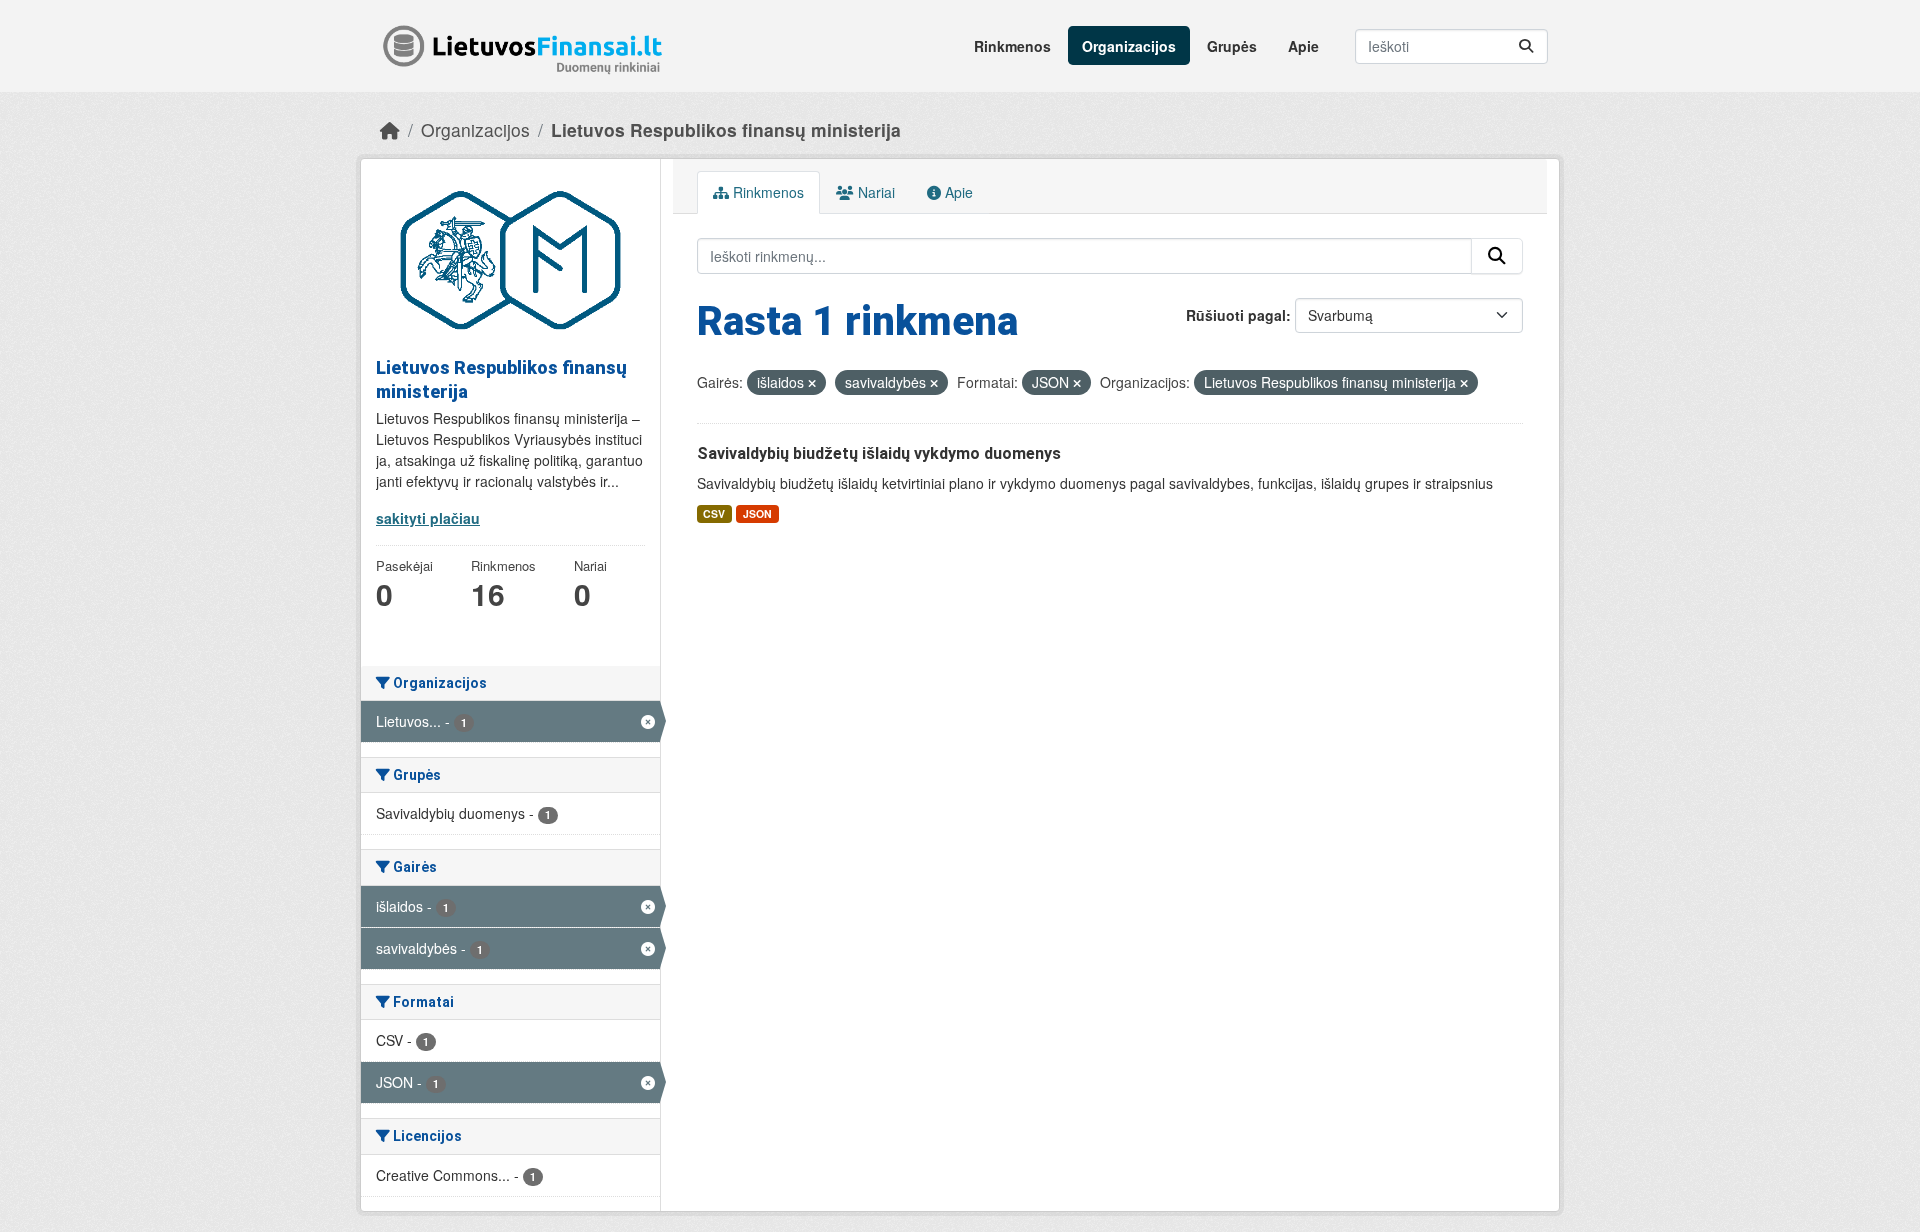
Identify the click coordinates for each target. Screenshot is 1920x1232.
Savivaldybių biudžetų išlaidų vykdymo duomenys (879, 453)
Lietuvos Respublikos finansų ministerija (726, 129)
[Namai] (390, 129)
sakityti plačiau (428, 518)
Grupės (1232, 46)
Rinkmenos (1012, 46)
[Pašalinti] (812, 383)
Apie (1303, 46)
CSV (714, 513)
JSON (757, 513)
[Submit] (1526, 46)
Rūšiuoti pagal (1236, 315)
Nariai (874, 192)
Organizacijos (1129, 46)
